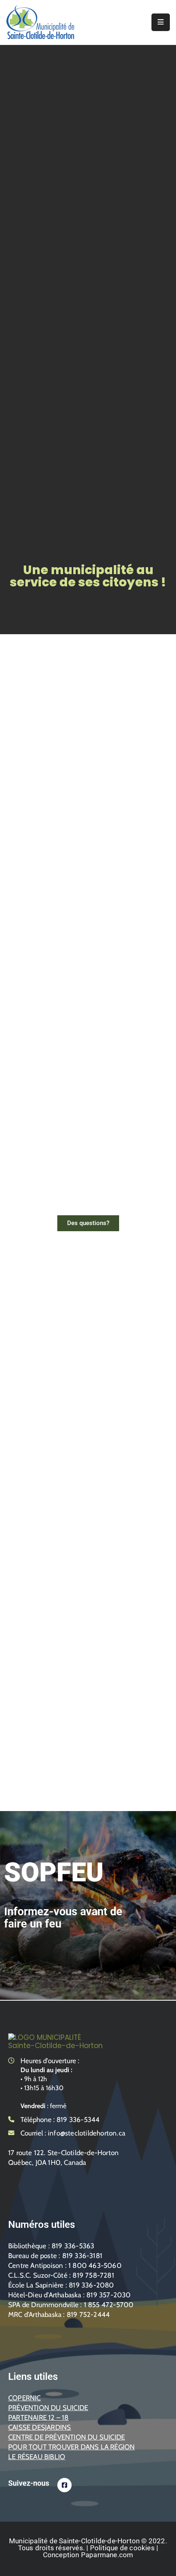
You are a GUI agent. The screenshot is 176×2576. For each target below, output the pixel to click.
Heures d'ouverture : (50, 2061)
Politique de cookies (122, 2548)
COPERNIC (25, 2398)
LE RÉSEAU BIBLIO (37, 2457)
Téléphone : (60, 2120)
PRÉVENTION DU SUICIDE (48, 2408)
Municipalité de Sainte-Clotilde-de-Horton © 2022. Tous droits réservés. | (88, 2544)
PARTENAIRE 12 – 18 (38, 2417)
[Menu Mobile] (161, 22)
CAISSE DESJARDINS (39, 2427)
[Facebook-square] (64, 2485)
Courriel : (73, 2133)
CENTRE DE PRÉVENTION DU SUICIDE (67, 2437)
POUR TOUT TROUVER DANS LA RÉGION (71, 2447)
